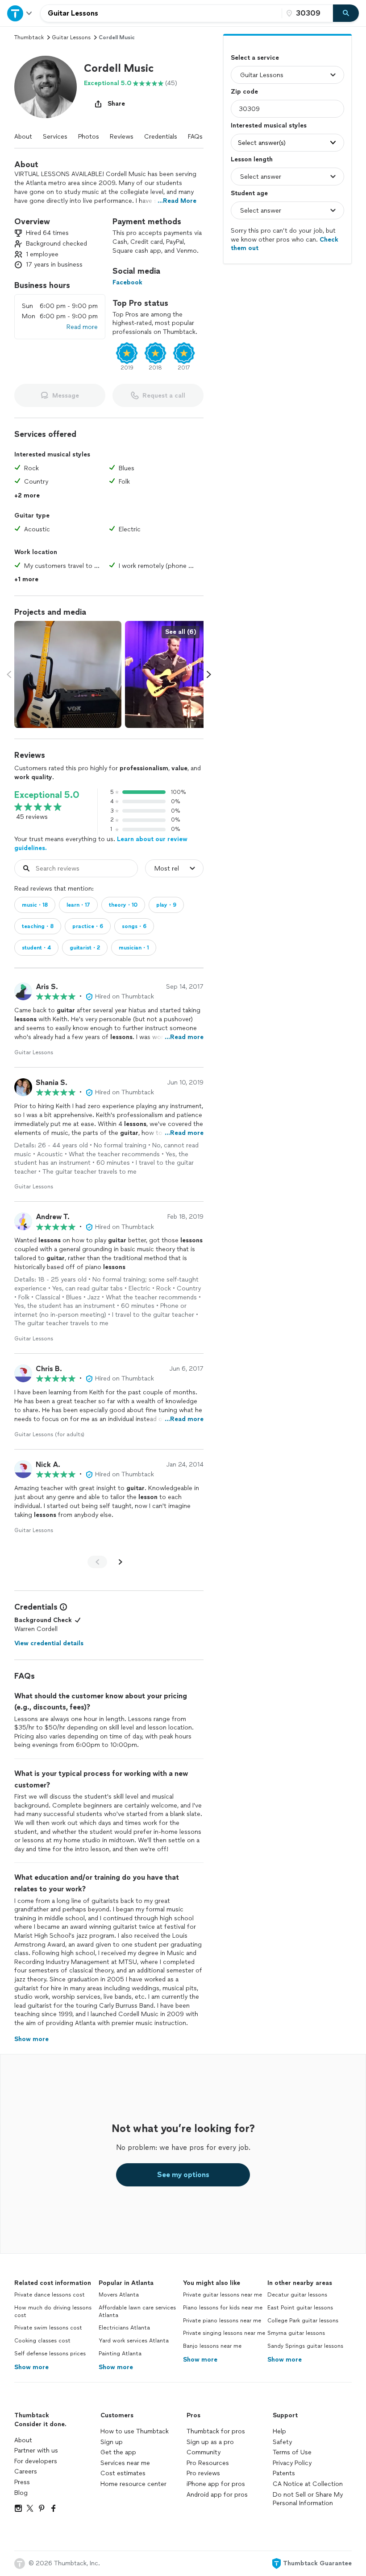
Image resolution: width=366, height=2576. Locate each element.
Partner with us (36, 2451)
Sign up (112, 2442)
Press (22, 2482)
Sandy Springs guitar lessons (305, 2346)
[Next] (121, 1562)
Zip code (244, 92)
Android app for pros (217, 2495)
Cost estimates (123, 2473)
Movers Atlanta (119, 2295)
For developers (36, 2461)
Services (55, 137)
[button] (46, 87)
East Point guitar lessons (300, 2308)
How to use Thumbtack (135, 2431)
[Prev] (97, 1562)
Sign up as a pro (210, 2442)
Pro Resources (208, 2463)
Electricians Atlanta (124, 2328)
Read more (82, 327)
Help (279, 2431)
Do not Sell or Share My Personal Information (308, 2499)
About (23, 137)
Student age (249, 193)
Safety (282, 2442)
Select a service (255, 58)
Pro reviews (203, 2473)
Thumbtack (29, 37)
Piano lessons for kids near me (223, 2308)
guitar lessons (71, 37)
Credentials (161, 137)
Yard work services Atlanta (134, 2341)
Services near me (125, 2463)
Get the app (118, 2452)
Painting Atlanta (120, 2354)
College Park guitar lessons (303, 2321)
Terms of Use (292, 2452)
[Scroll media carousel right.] (209, 674)
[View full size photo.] (68, 674)
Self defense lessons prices (50, 2354)
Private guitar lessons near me (223, 2295)
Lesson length (252, 159)
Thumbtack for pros (216, 2431)
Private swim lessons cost (48, 2328)
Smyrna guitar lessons (296, 2333)
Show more (31, 2367)
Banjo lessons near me (212, 2346)
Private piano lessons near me (222, 2321)
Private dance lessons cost (50, 2295)
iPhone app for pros (216, 2484)
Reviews (122, 137)
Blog (21, 2493)
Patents (284, 2473)
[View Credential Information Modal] (62, 1607)
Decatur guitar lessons (297, 2295)
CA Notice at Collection (308, 2484)
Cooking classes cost (42, 2341)
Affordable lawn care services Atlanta (137, 2311)
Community (204, 2452)
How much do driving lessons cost (53, 2311)
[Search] (346, 13)
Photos (89, 137)
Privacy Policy (292, 2463)
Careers (26, 2471)
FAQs (195, 137)
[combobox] (161, 13)
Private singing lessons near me (224, 2333)
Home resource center (133, 2484)
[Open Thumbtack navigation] (20, 13)
